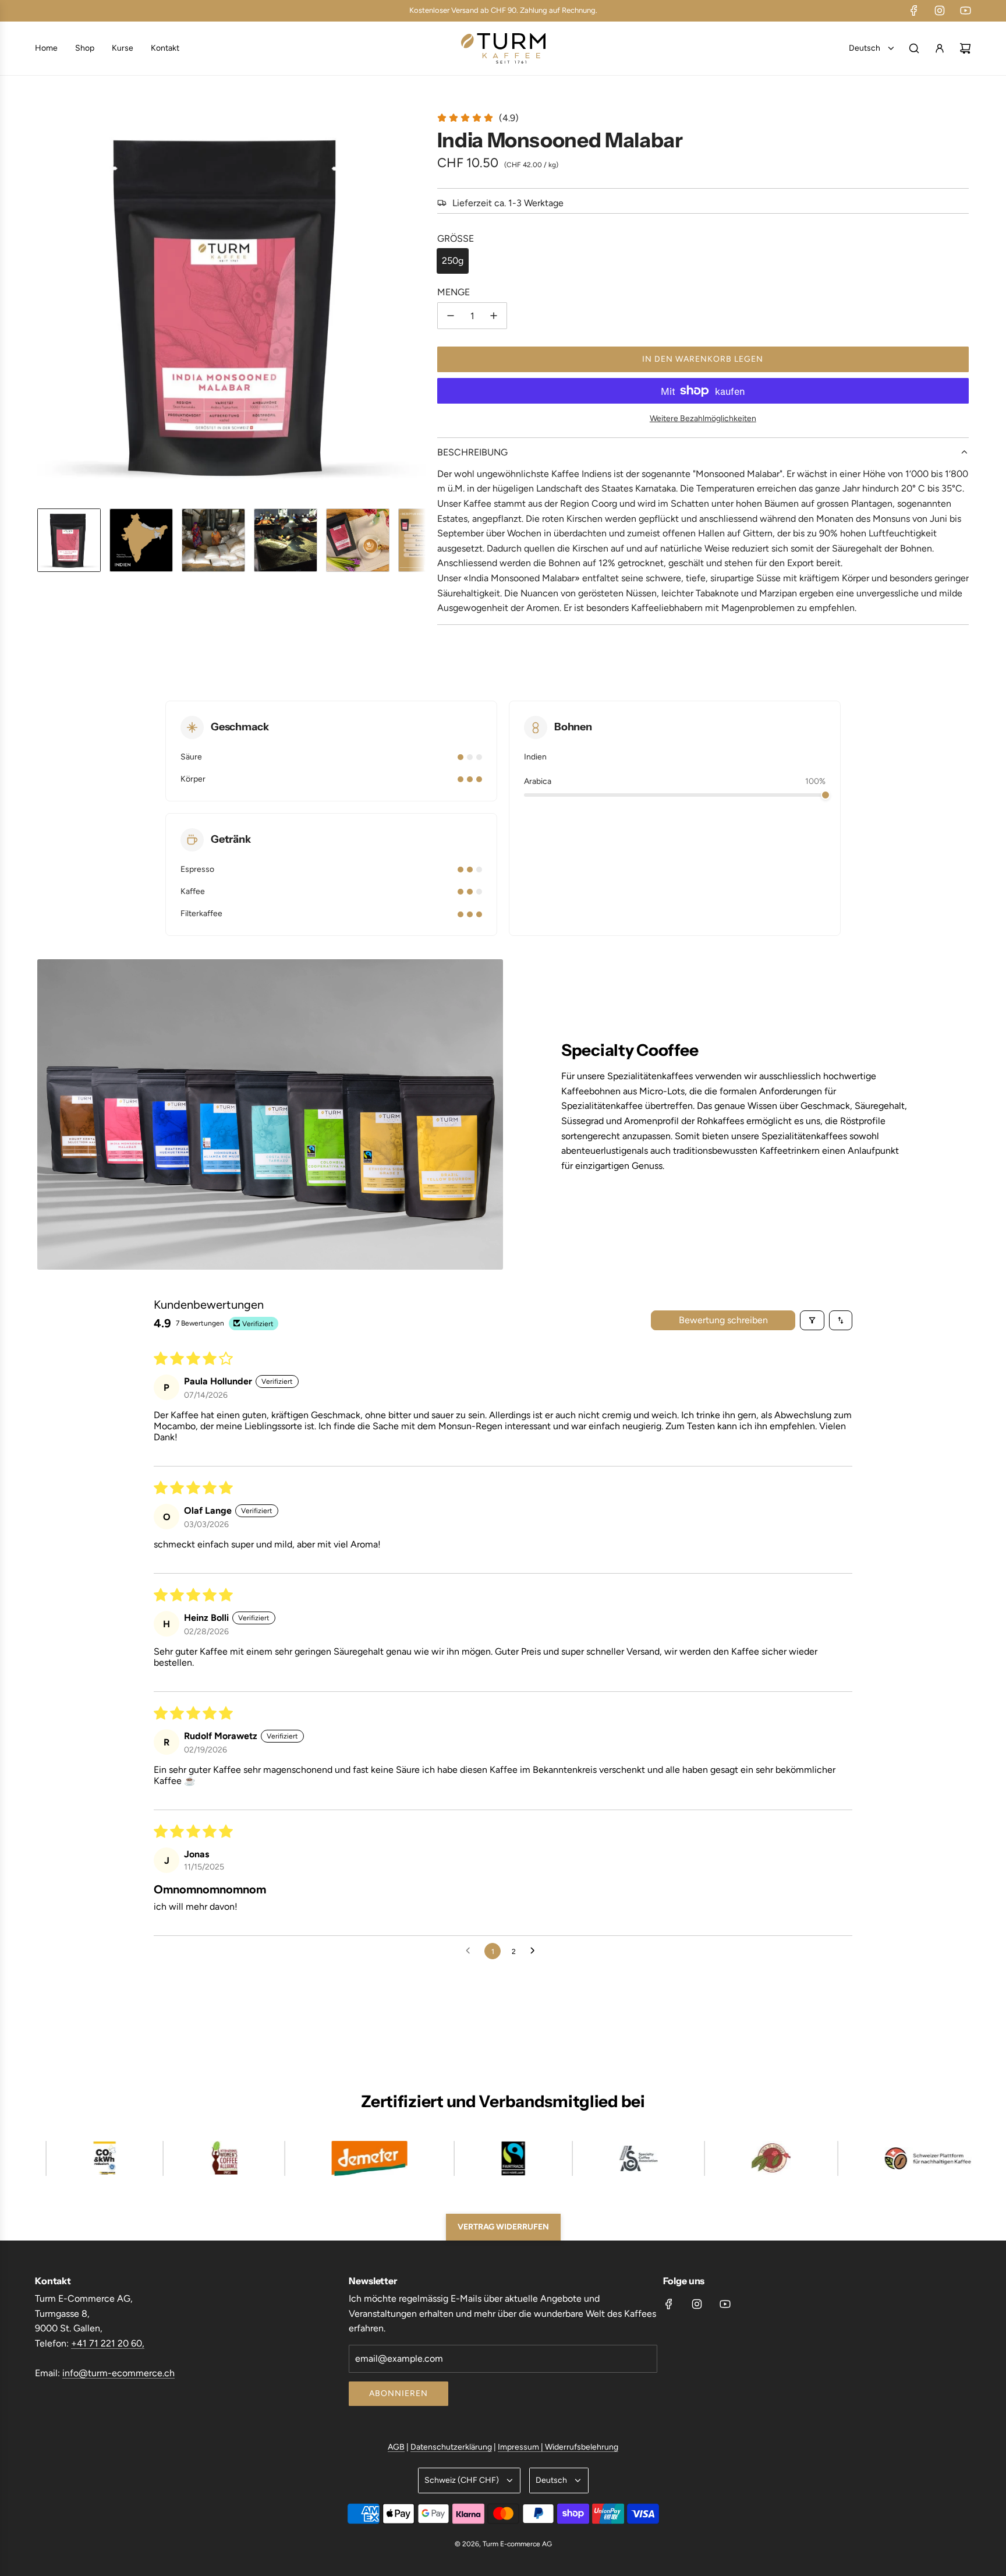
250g (453, 261)
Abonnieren (398, 2393)
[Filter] (812, 1320)
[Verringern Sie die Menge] (451, 316)
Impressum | (521, 2447)
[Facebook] (914, 10)
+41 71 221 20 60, (108, 2343)
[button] (47, 305)
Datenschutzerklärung (451, 2447)
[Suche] (914, 48)
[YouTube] (965, 10)
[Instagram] (940, 10)
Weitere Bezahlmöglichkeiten (703, 418)
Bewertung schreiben (723, 1320)
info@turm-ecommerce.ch (118, 2373)
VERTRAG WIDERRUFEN (503, 2227)
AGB (396, 2447)
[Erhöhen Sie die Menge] (494, 316)
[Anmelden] (940, 48)
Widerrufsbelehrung (582, 2447)
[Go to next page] (536, 1951)
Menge (454, 292)
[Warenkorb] (965, 48)
